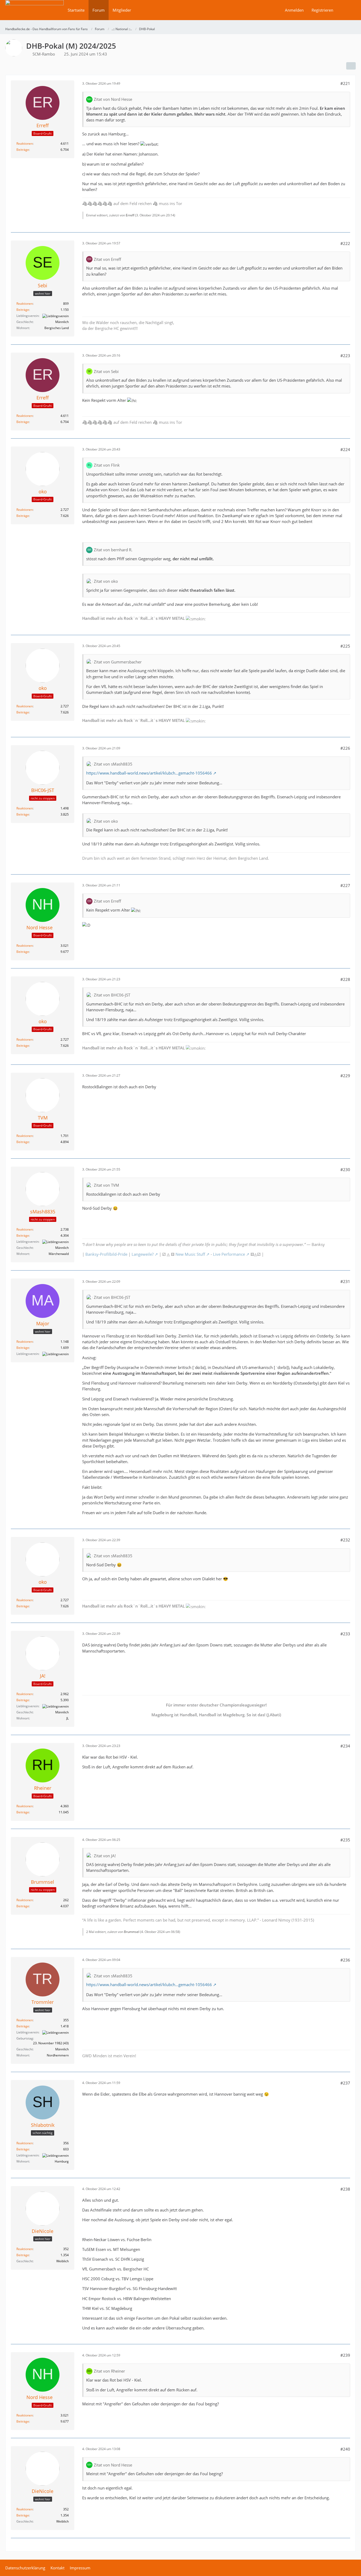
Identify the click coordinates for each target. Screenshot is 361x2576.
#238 (345, 2189)
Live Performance (229, 1254)
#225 (345, 646)
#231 (345, 1281)
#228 (345, 979)
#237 (345, 2083)
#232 (345, 1540)
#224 (345, 449)
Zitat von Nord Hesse (113, 99)
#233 (345, 1634)
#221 (345, 83)
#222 (345, 243)
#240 (345, 2449)
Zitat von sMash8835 (113, 764)
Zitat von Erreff (107, 259)
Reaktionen (25, 144)
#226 (345, 748)
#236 (345, 1960)
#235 (345, 1840)
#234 (345, 1746)
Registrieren (322, 10)
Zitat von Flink (107, 465)
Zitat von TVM (107, 1185)
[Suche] (346, 10)
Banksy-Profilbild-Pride (106, 1254)
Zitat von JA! (105, 1856)
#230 (345, 1169)
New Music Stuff (190, 1254)
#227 (345, 885)
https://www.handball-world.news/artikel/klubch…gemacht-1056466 (149, 773)
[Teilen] (351, 66)
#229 (345, 1076)
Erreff (130, 215)
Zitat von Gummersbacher (118, 662)
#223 (345, 356)
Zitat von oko (106, 581)
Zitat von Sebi (106, 371)
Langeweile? (143, 1254)
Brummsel (132, 1932)
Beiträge (23, 150)
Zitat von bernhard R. (113, 550)
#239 (345, 2355)
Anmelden (294, 10)
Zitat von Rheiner (109, 2371)
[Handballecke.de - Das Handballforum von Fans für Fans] (34, 14)
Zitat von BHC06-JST (112, 995)
